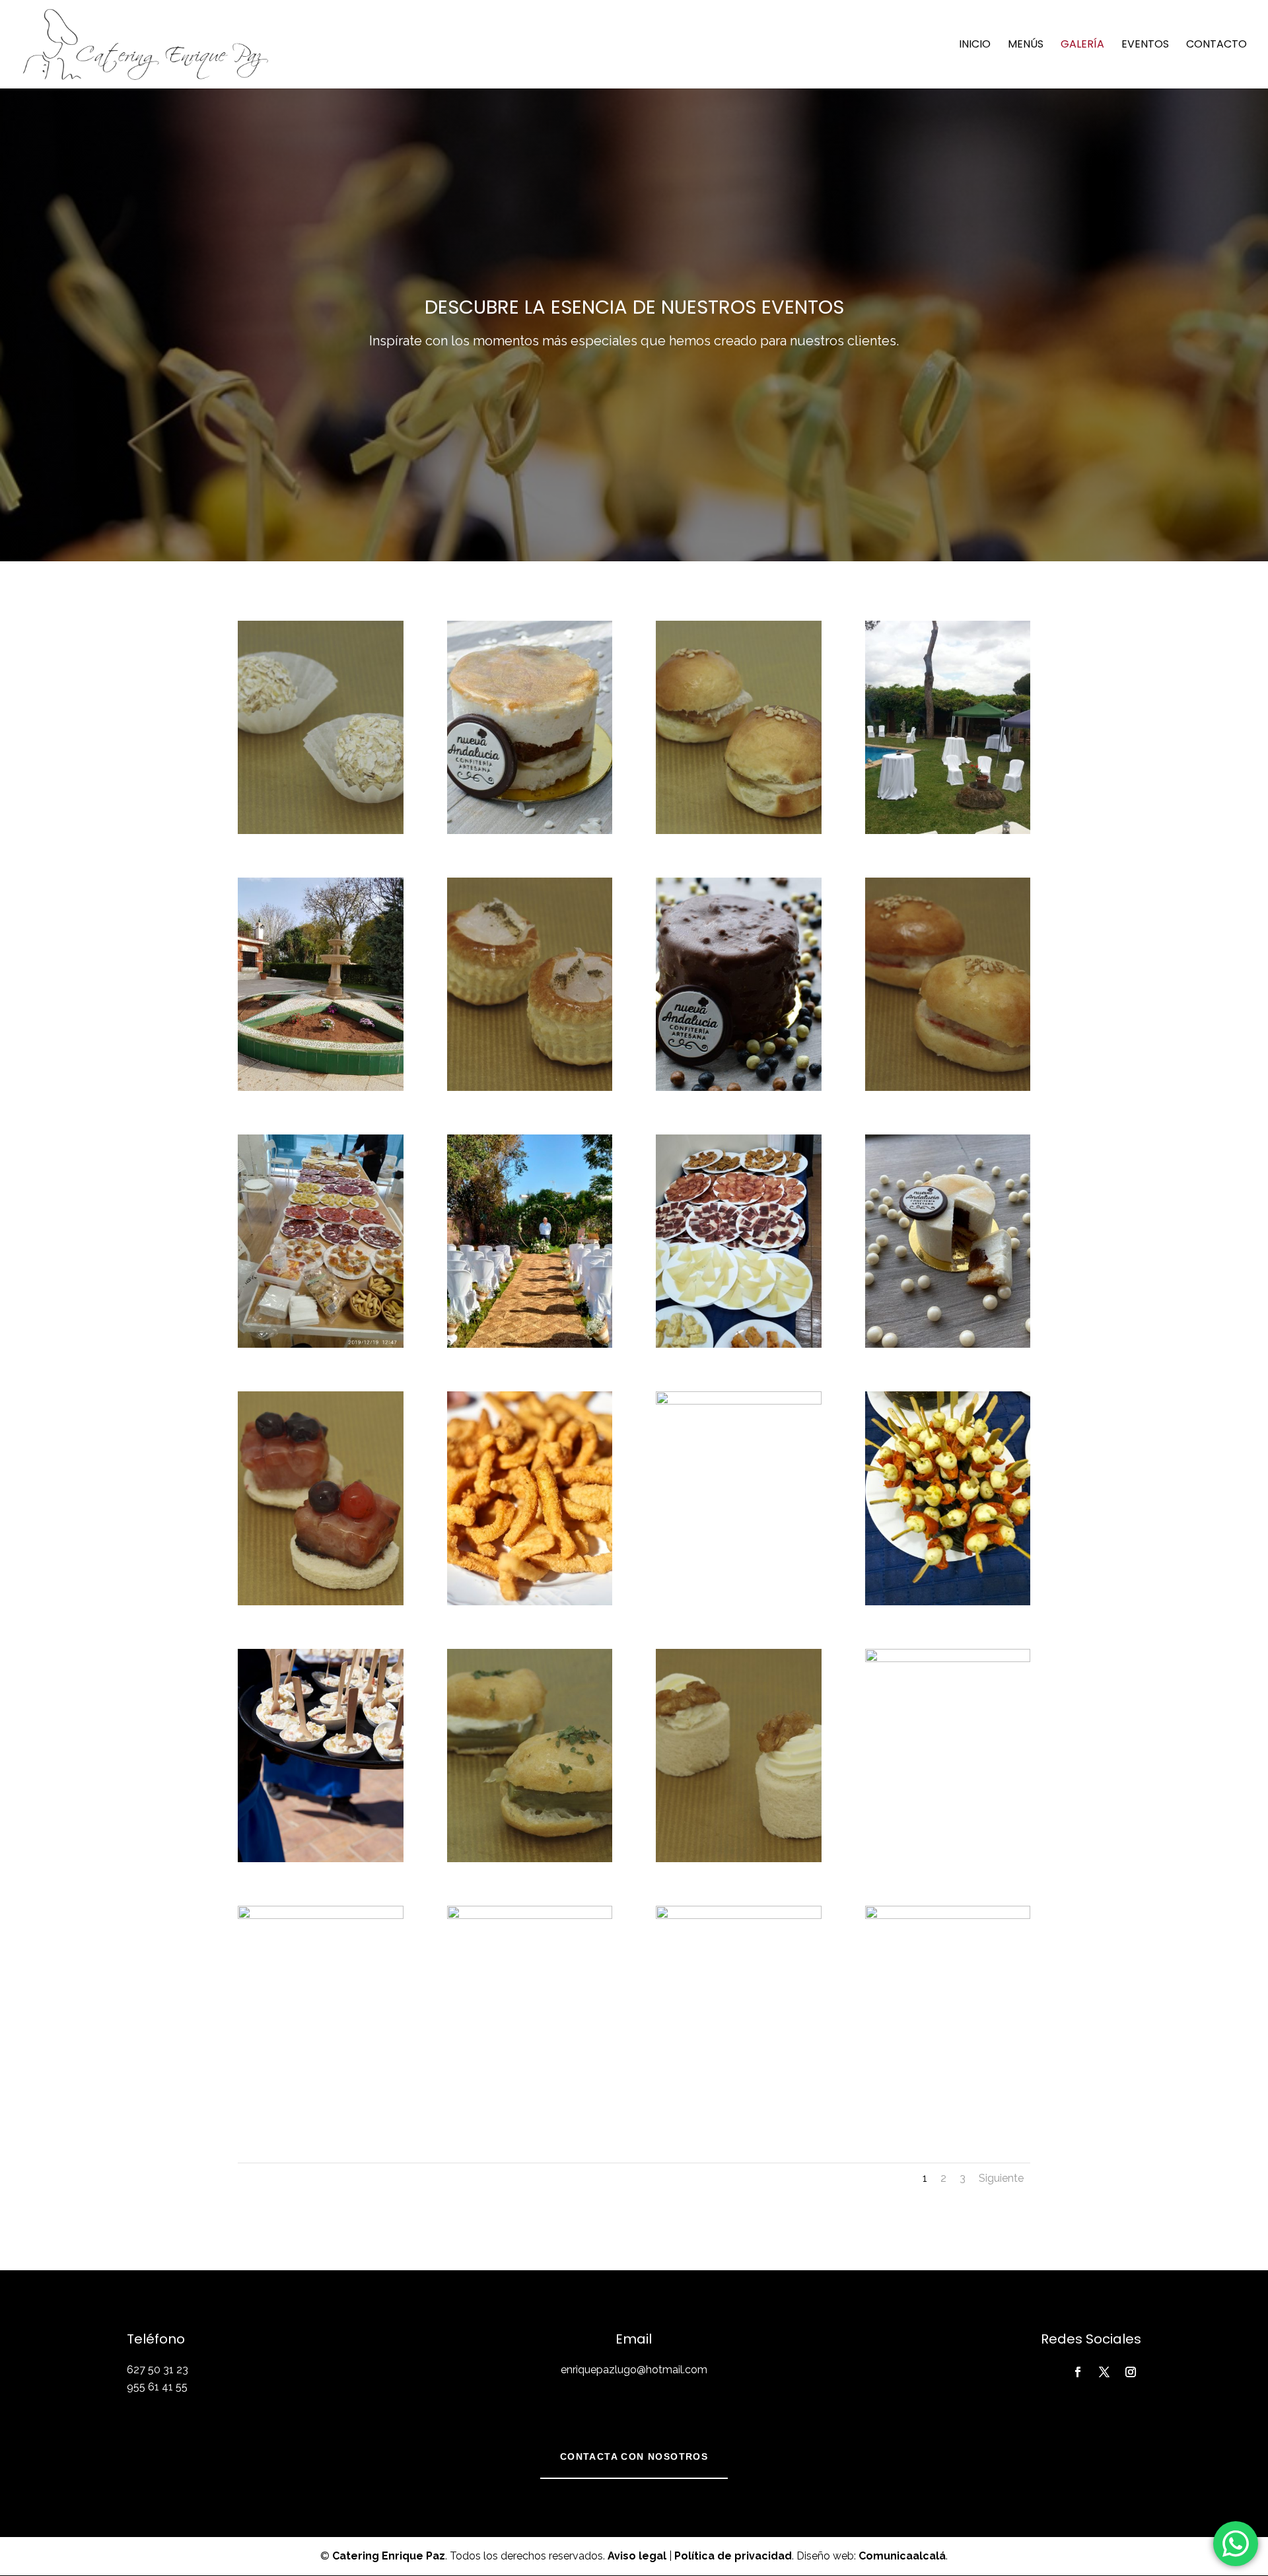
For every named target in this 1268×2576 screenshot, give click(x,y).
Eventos (1145, 46)
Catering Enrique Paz (389, 2556)
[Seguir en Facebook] (1078, 2372)
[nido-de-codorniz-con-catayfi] (530, 1915)
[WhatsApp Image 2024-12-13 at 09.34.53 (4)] (948, 1602)
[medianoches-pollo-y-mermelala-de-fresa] (948, 1087)
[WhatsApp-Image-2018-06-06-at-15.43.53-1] (321, 1087)
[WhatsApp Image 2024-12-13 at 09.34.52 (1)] (948, 1344)
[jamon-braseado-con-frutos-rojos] (321, 1602)
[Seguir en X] (1104, 2372)
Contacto (1216, 46)
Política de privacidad (733, 2556)
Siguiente (1001, 2178)
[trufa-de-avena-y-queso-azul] (321, 830)
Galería (1082, 46)
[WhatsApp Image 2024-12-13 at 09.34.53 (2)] (530, 1602)
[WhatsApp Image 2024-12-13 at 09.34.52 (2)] (321, 1915)
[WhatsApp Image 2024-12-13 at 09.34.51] (530, 830)
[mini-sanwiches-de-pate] (739, 1915)
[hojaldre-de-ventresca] (948, 1658)
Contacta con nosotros (634, 2456)
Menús (1026, 46)
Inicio (975, 46)
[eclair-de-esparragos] (530, 1859)
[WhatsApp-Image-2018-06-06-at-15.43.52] (739, 1401)
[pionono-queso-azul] (739, 1859)
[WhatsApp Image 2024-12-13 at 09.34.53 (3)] (739, 1344)
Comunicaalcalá (902, 2556)
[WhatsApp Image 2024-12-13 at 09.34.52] (739, 1087)
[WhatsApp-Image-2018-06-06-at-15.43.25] (948, 830)
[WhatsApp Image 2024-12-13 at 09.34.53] (321, 1859)
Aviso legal (637, 2556)
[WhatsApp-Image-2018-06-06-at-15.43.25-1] (948, 1915)
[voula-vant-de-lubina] (530, 1087)
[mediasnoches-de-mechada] (739, 830)
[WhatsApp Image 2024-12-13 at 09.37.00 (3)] (530, 1344)
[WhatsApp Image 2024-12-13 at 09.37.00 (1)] (321, 1344)
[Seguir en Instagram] (1131, 2372)
